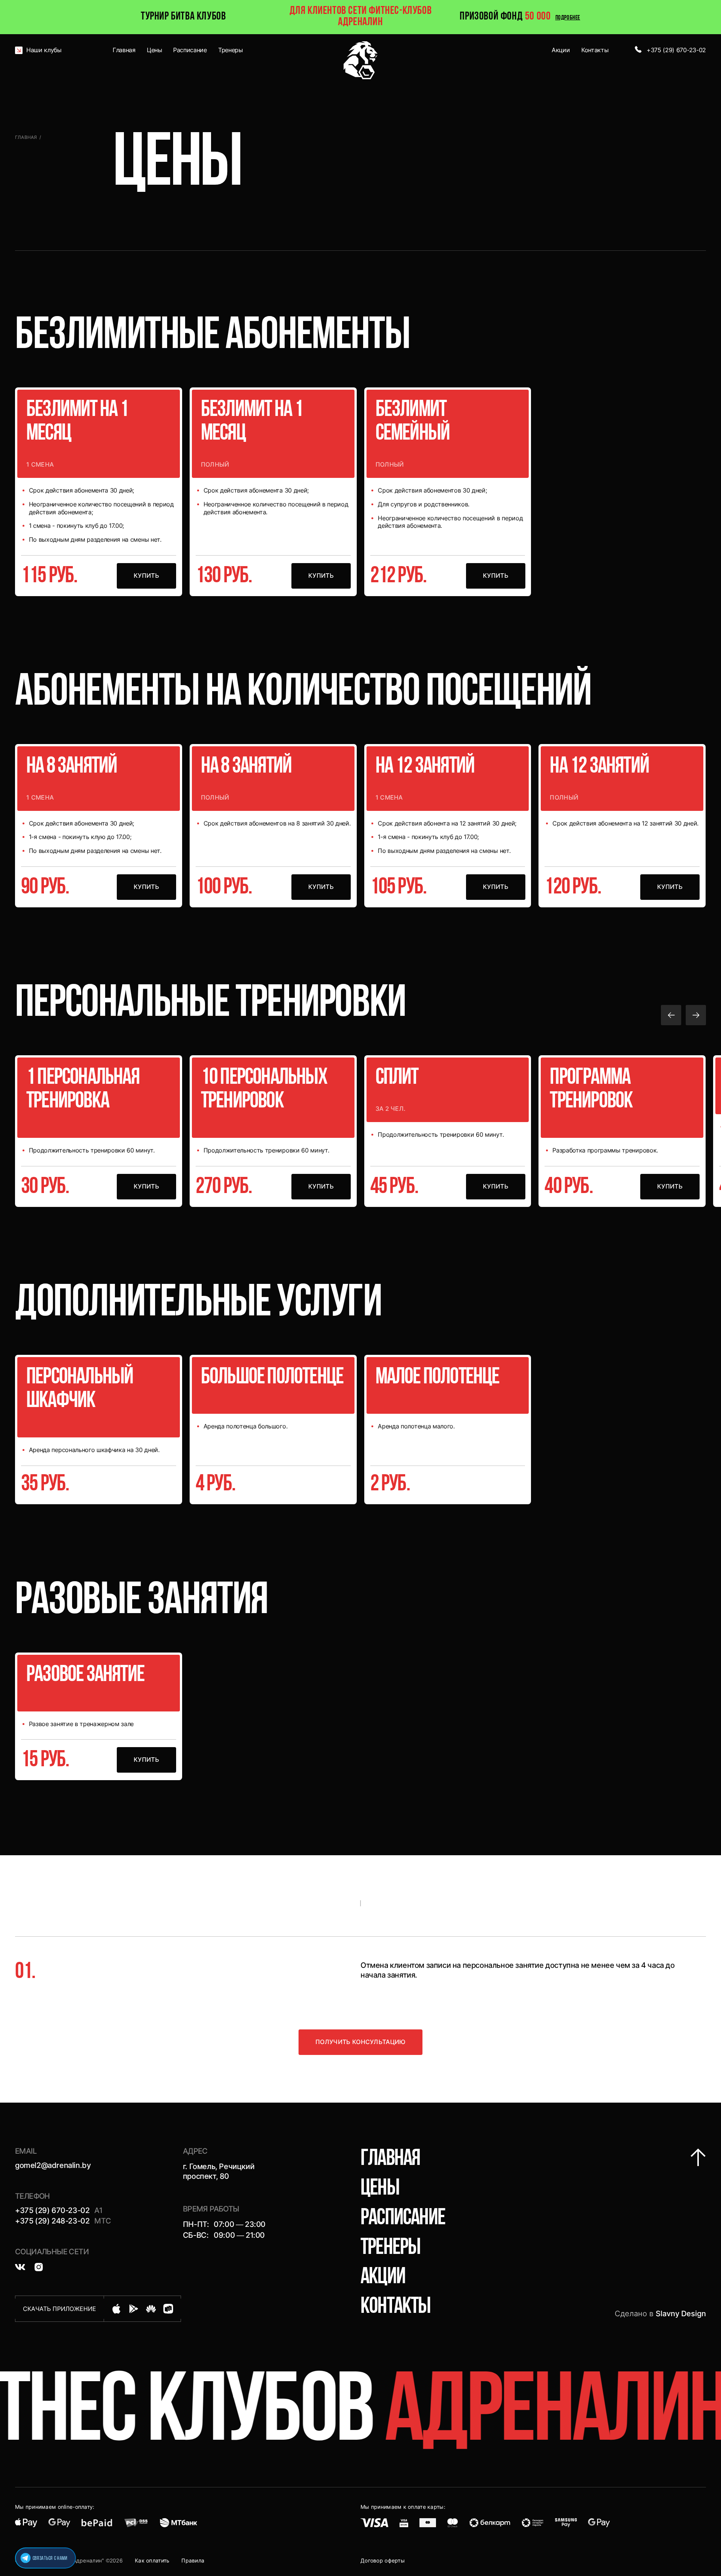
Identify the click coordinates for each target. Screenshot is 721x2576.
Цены (380, 2189)
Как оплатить (152, 2560)
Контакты (396, 2307)
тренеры (390, 2248)
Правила (193, 2560)
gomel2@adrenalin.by (53, 2165)
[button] (671, 1015)
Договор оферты (383, 2560)
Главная (26, 137)
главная (390, 2159)
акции (383, 2278)
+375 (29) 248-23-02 (52, 2221)
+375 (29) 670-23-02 (52, 2210)
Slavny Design (681, 2314)
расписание (403, 2219)
